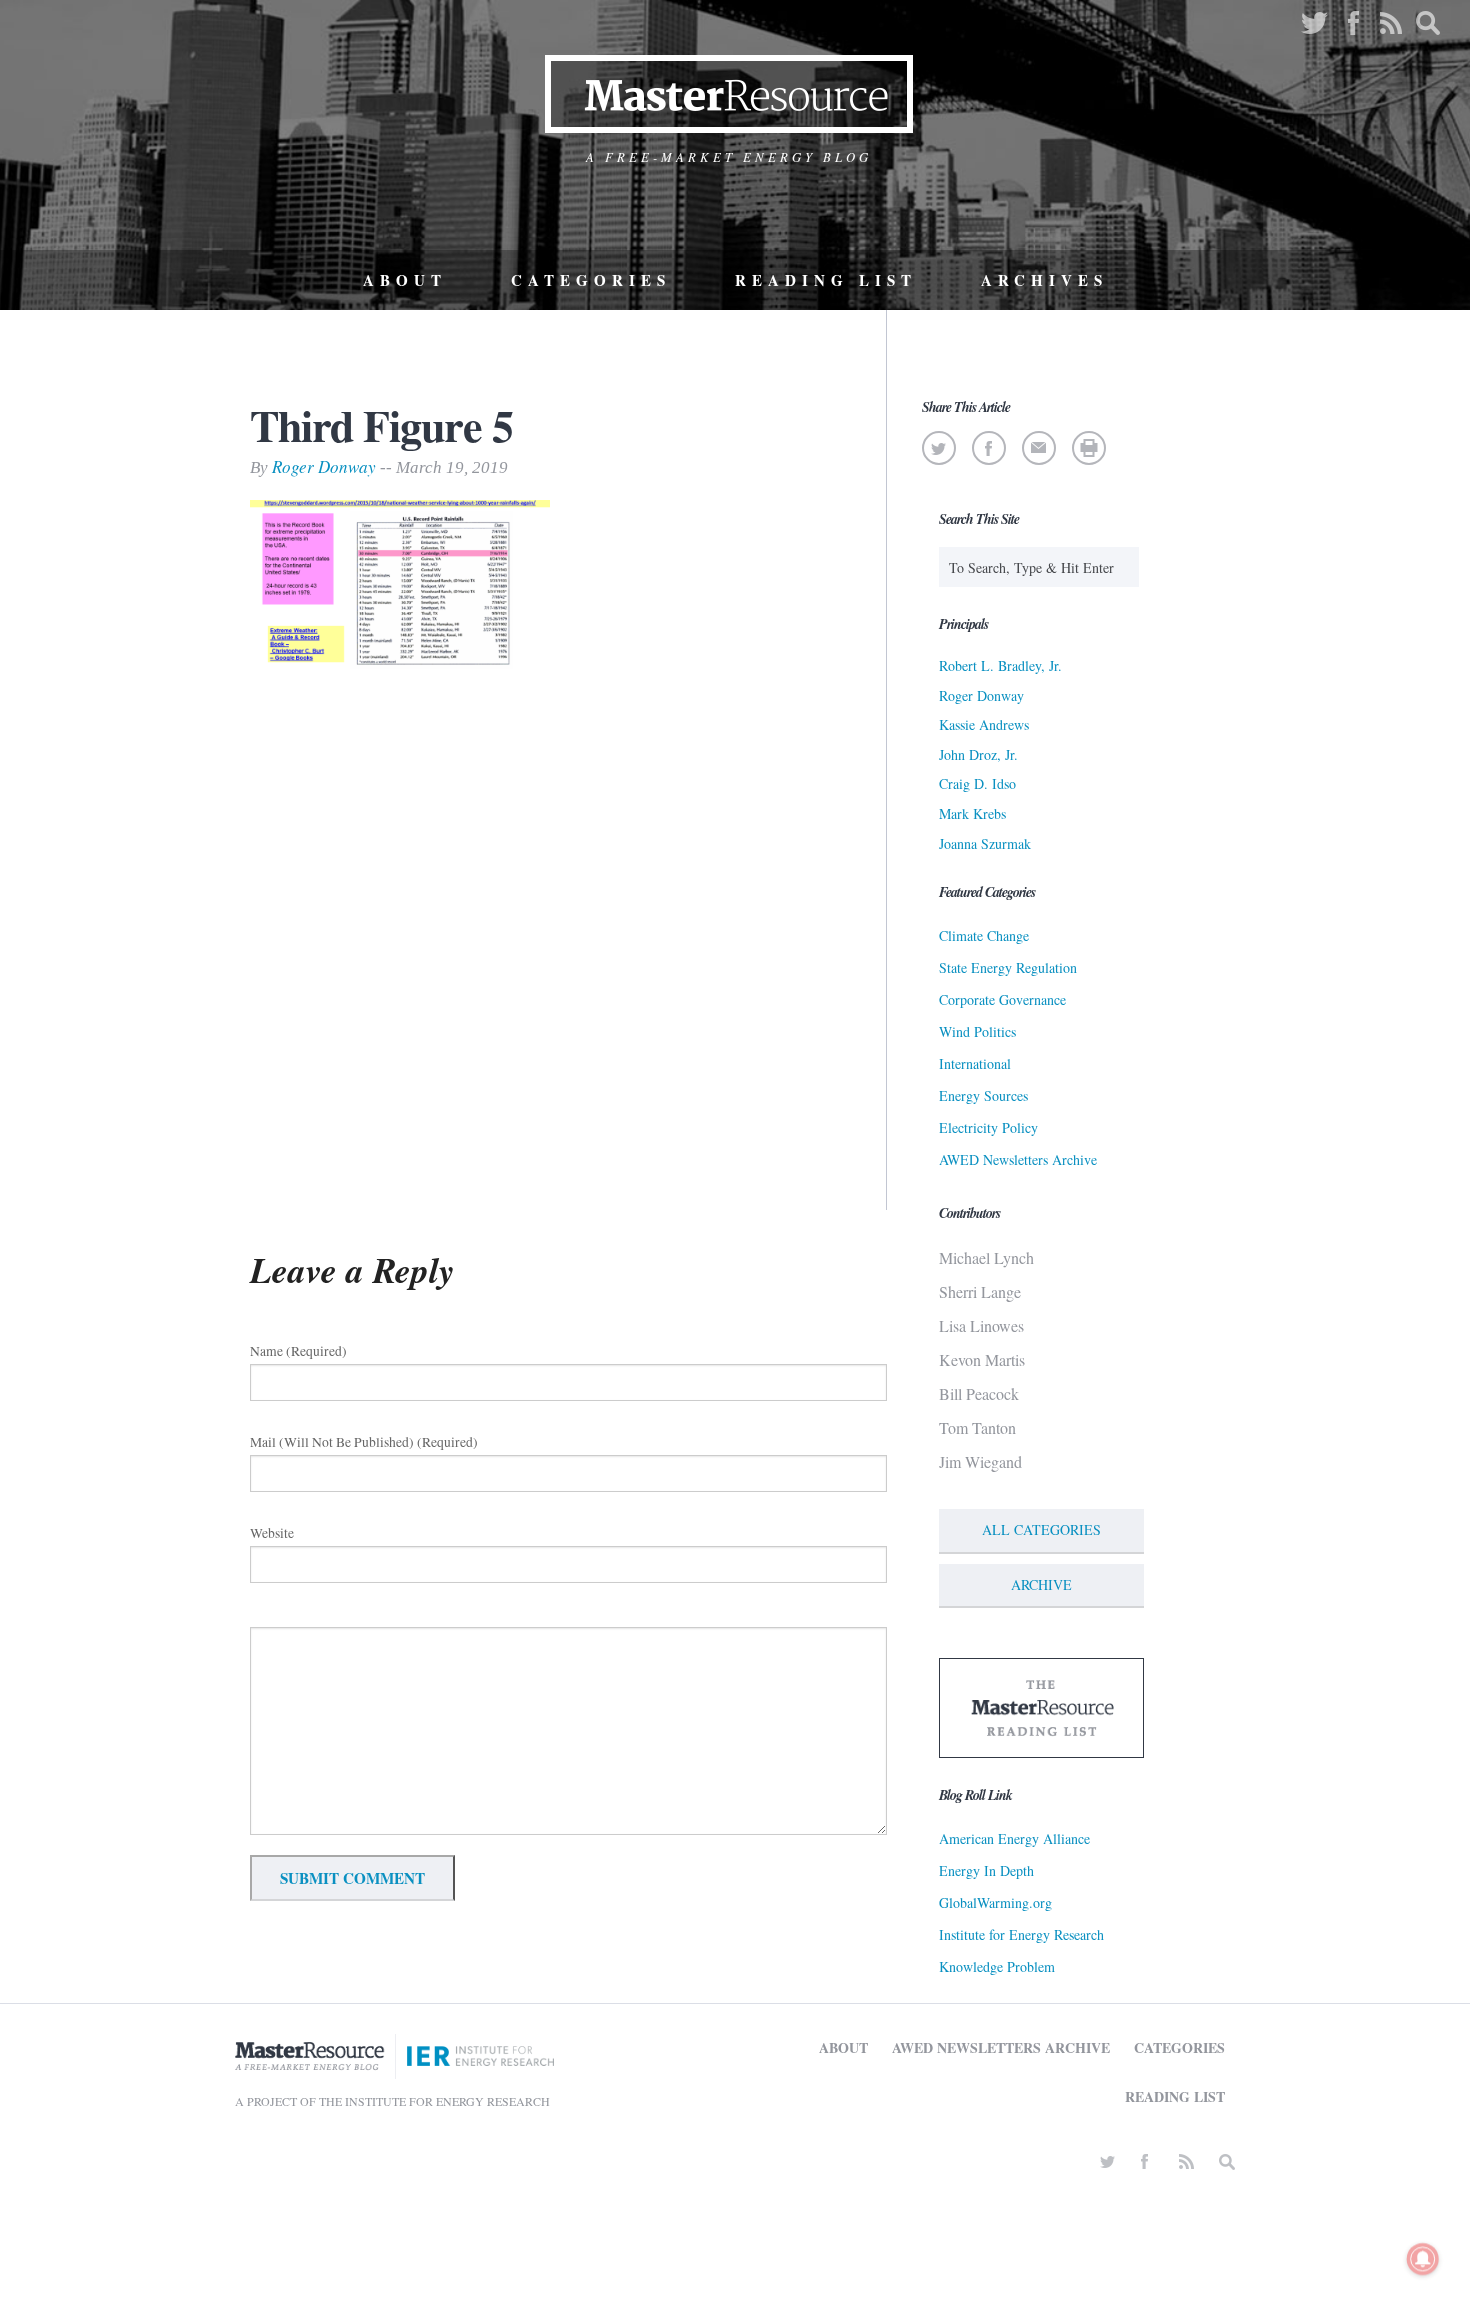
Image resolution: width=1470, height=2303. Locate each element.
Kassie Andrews (984, 724)
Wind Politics (977, 1031)
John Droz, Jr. (978, 754)
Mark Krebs (972, 813)
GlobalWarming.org (995, 1902)
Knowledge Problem (997, 1966)
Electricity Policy (988, 1127)
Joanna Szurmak (985, 843)
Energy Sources (983, 1095)
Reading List (826, 280)
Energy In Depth (986, 1870)
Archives (1044, 280)
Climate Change (984, 935)
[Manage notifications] (1423, 2259)
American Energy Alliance (1014, 1838)
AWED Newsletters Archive (1018, 1159)
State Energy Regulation (1008, 967)
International (975, 1063)
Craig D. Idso (977, 783)
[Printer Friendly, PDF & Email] (1088, 448)
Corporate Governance (1002, 999)
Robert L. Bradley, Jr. (1000, 665)
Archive (1041, 1584)
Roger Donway (324, 466)
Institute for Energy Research (1021, 1934)
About (405, 280)
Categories (591, 280)
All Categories (1041, 1529)
